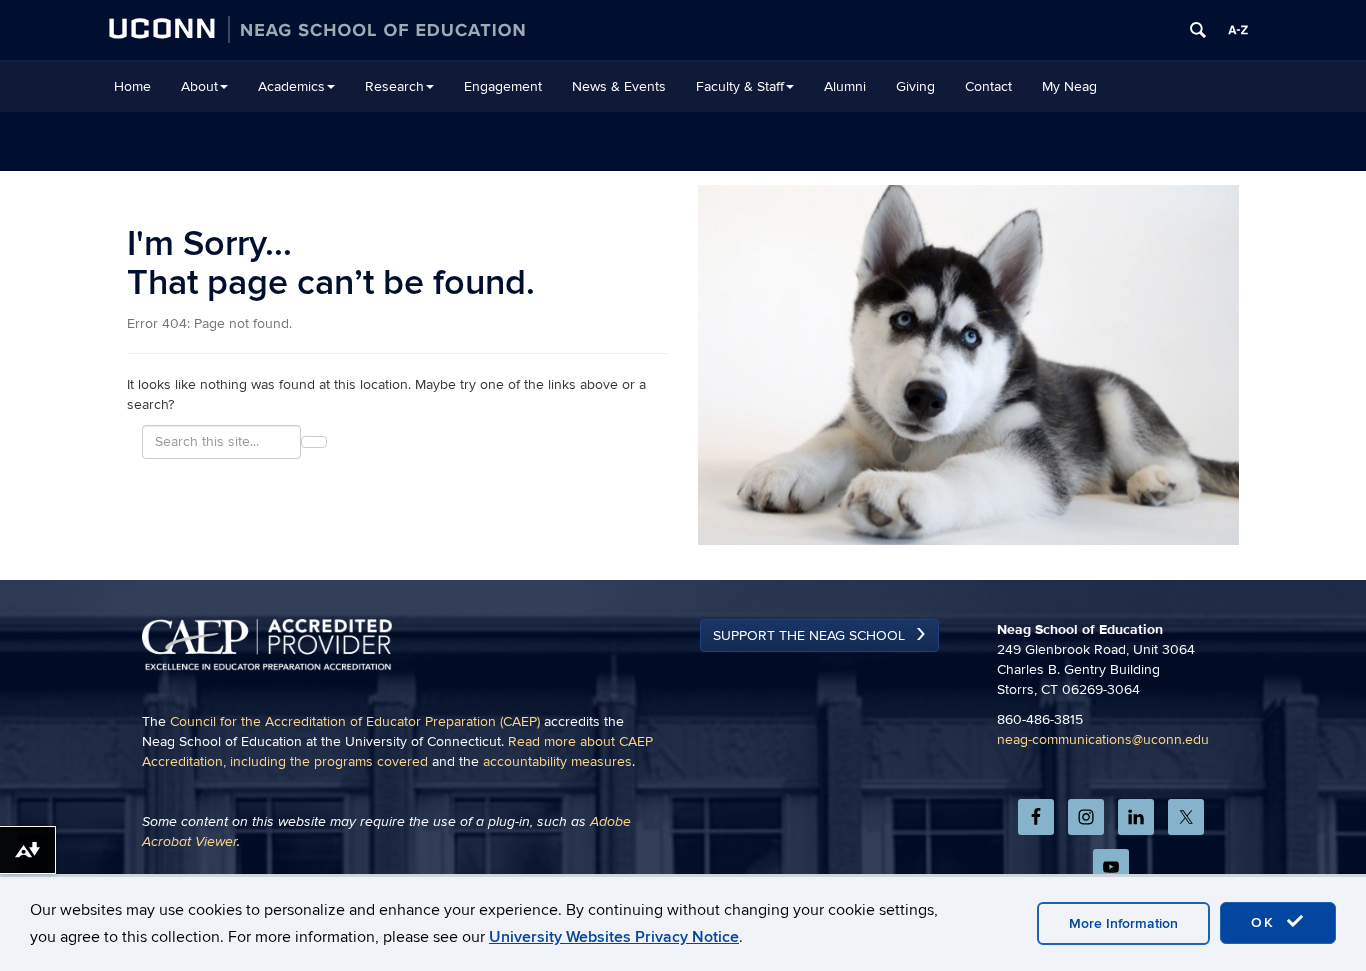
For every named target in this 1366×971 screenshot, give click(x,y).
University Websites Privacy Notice (614, 937)
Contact (988, 86)
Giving (915, 86)
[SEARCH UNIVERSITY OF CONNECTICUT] (1198, 30)
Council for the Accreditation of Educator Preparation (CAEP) (355, 721)
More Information (1123, 923)
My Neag (1069, 86)
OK (1266, 922)
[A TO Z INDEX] (1238, 30)
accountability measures (557, 761)
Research (394, 86)
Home (132, 86)
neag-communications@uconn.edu (1103, 739)
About (199, 86)
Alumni (845, 86)
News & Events (619, 86)
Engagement (503, 86)
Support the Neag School (809, 635)
